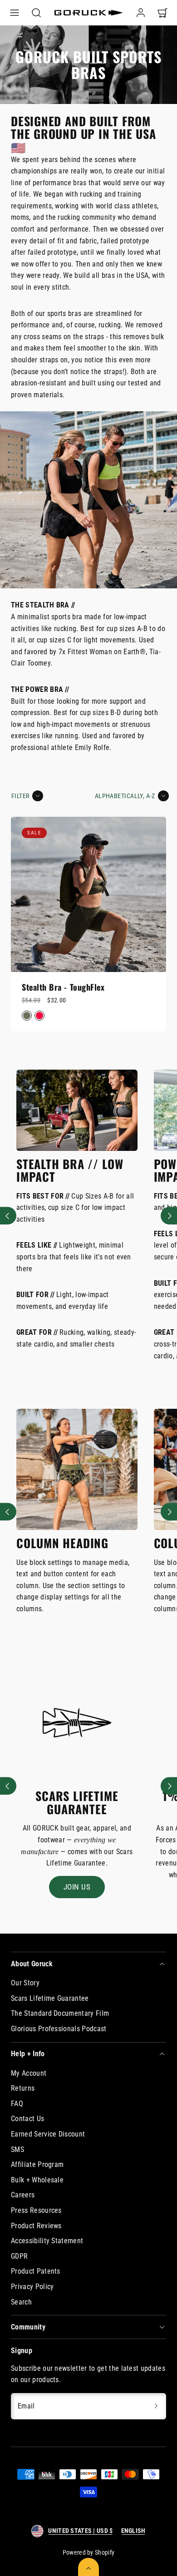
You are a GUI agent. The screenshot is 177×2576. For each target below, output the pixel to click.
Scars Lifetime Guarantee (50, 1998)
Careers (23, 2195)
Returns (23, 2088)
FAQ (17, 2104)
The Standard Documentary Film (60, 2013)
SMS (17, 2149)
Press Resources (36, 2210)
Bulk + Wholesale (37, 2180)
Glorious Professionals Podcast (59, 2029)
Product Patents (36, 2271)
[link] (141, 13)
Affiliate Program (37, 2164)
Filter (20, 796)
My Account (29, 2073)
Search (21, 2302)
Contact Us (27, 2119)
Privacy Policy (32, 2287)
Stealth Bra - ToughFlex (63, 987)
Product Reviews (36, 2226)
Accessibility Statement (47, 2241)
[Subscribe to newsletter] (156, 2406)
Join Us (77, 1887)
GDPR (19, 2256)
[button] (15, 13)
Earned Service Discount (48, 2134)
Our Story (25, 1983)
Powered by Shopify (89, 2552)
